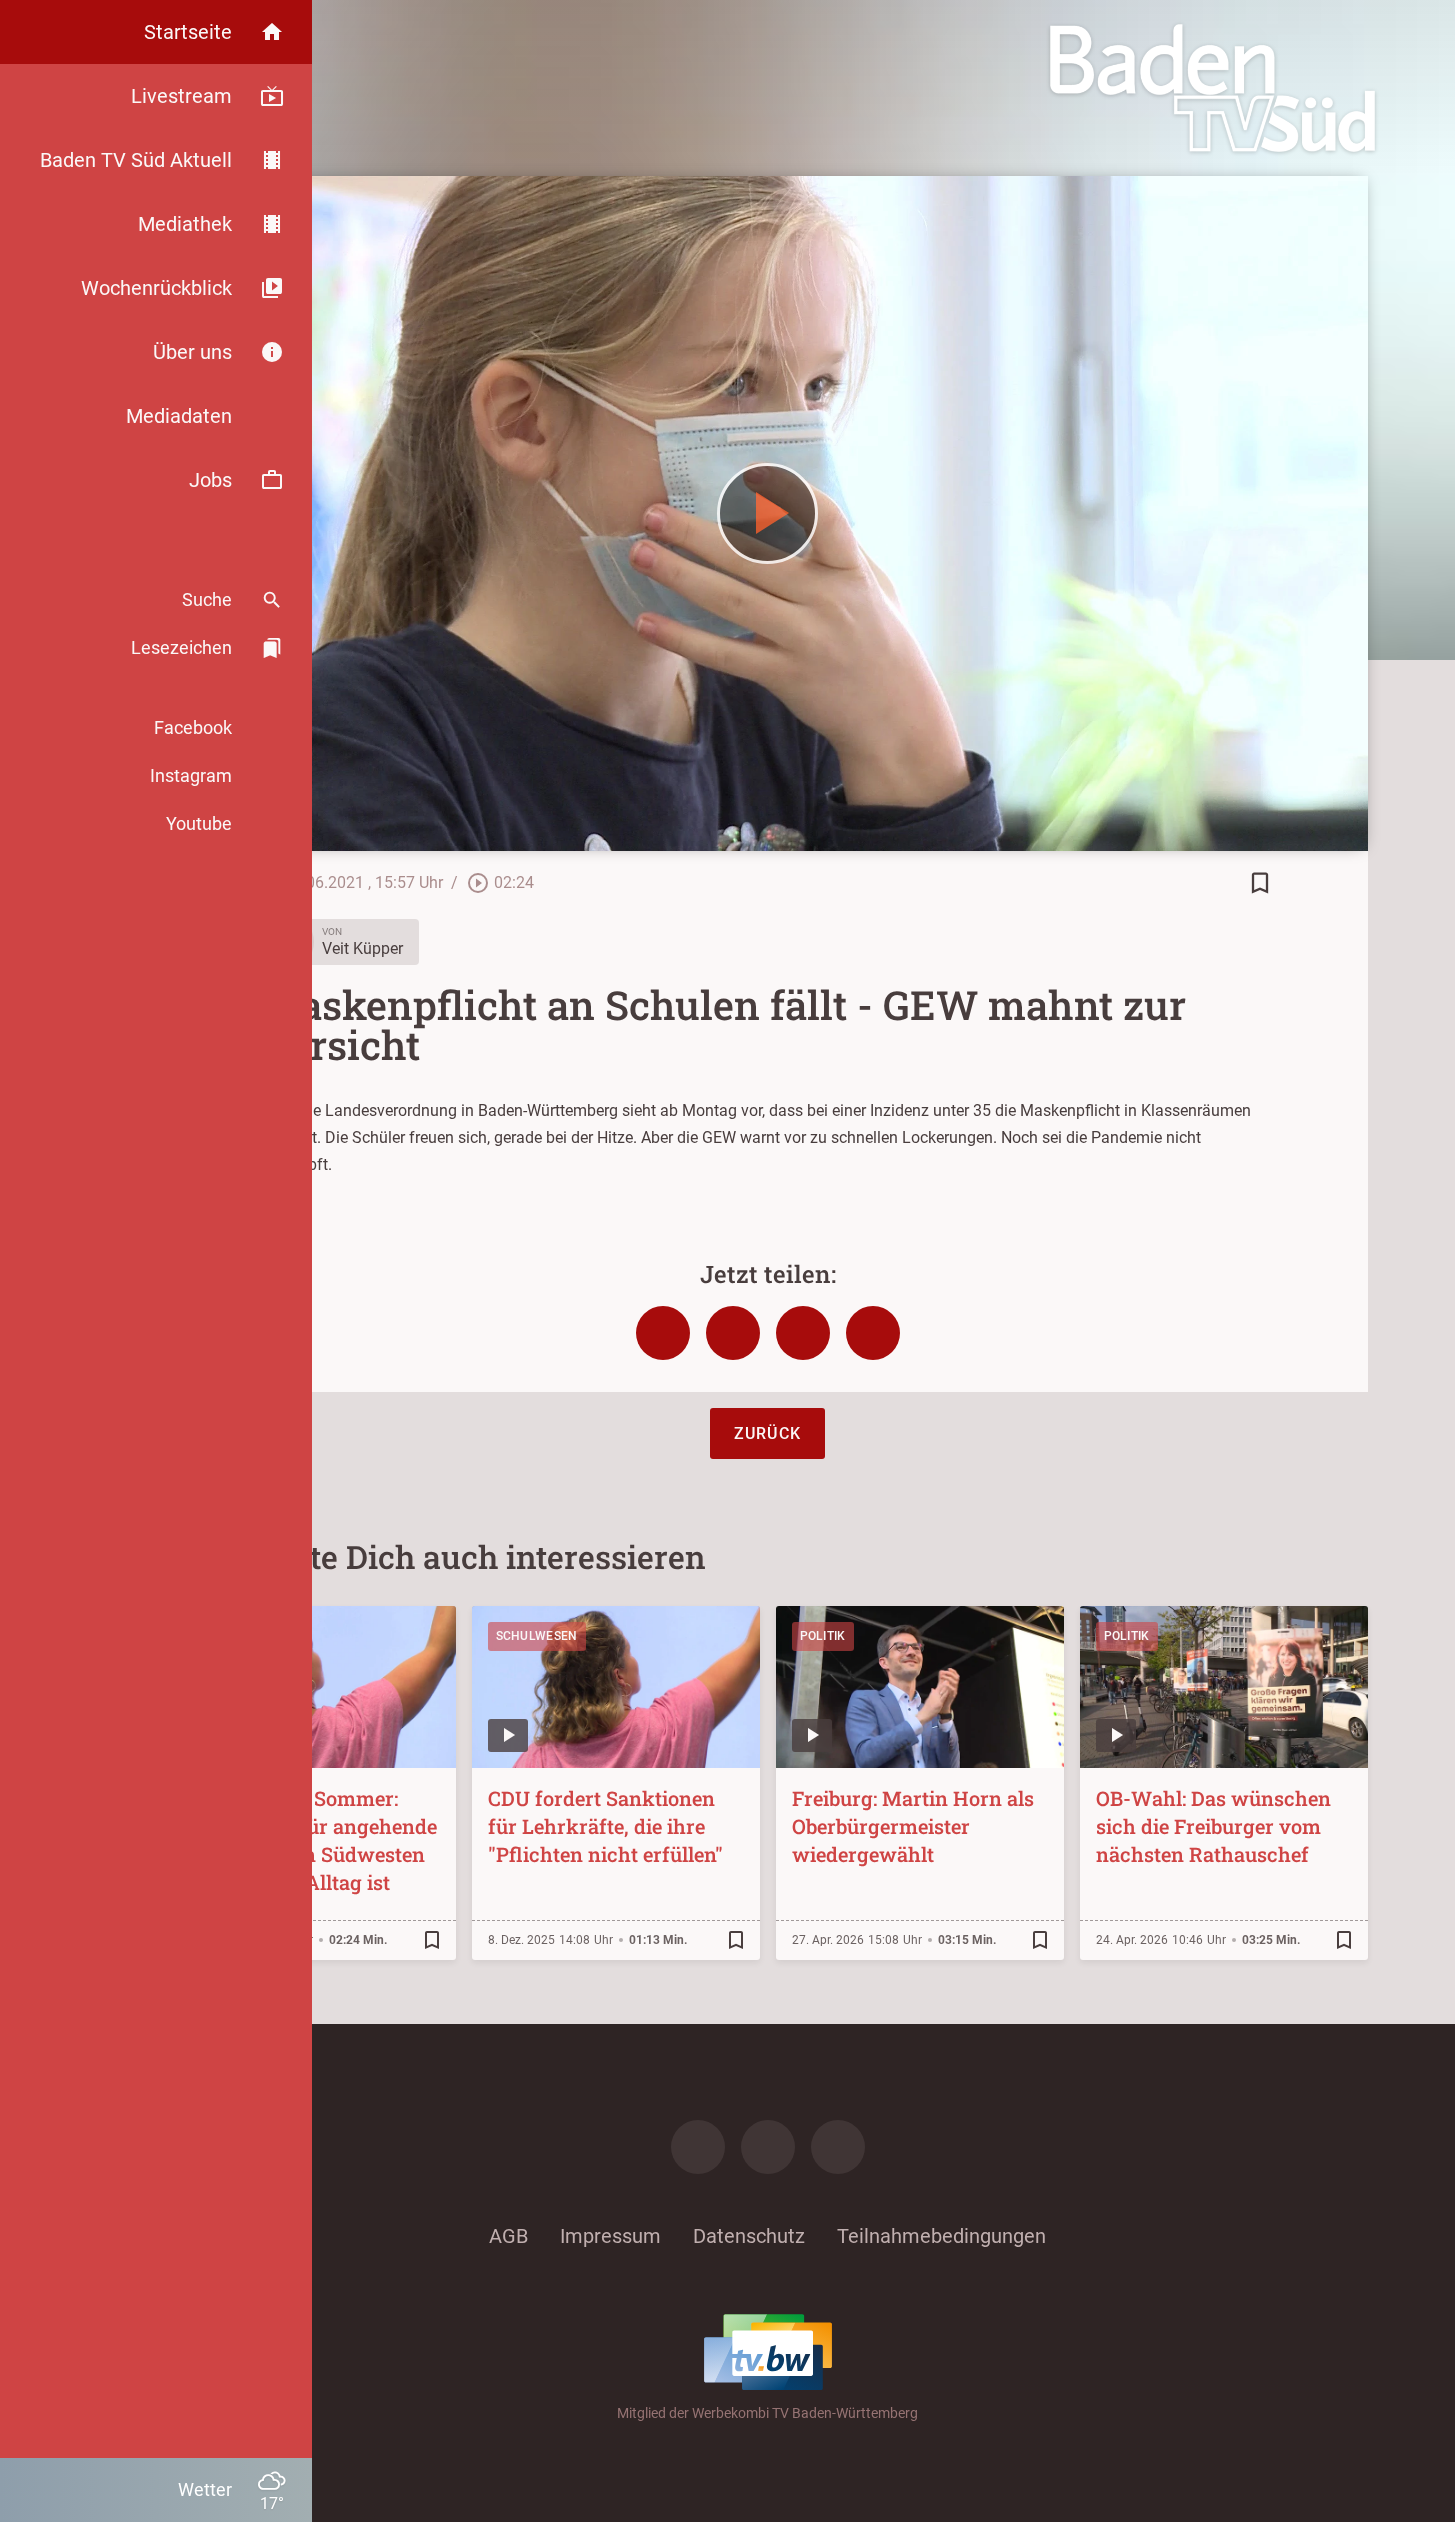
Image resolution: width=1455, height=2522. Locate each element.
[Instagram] (768, 2147)
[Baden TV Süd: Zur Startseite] (1212, 88)
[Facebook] (698, 2147)
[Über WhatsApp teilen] (803, 1333)
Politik (823, 1636)
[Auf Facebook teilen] (663, 1333)
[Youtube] (838, 2147)
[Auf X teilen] (733, 1333)
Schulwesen (537, 1636)
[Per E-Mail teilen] (873, 1333)
